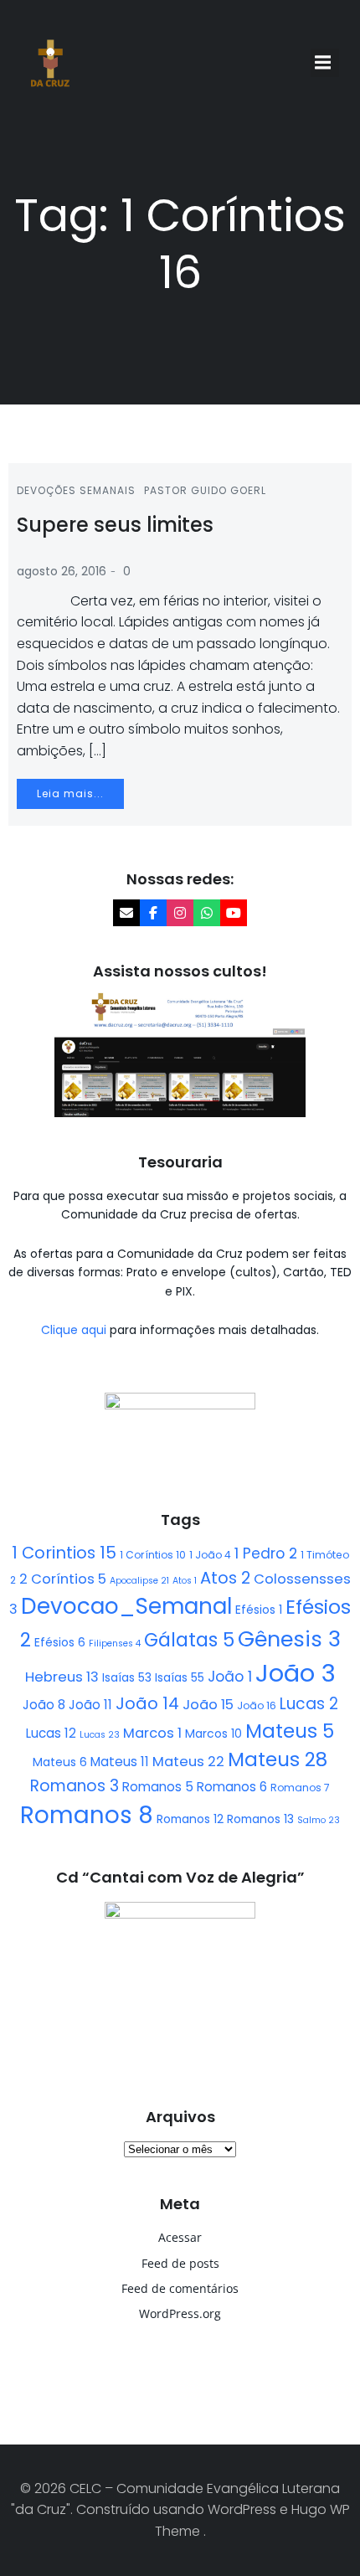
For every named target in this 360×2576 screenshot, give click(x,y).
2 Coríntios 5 (63, 1579)
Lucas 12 (51, 1733)
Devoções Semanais (76, 490)
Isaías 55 (180, 1677)
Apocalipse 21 (139, 1581)
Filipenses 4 (115, 1643)
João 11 (90, 1705)
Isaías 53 (127, 1677)
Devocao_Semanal (126, 1606)
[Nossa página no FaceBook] (153, 913)
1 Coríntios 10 (153, 1555)
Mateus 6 (60, 1762)
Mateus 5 (290, 1731)
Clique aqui (75, 1330)
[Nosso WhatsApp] (207, 913)
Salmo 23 (319, 1820)
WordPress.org (180, 2313)
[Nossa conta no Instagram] (180, 913)
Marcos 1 (152, 1733)
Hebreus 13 (62, 1677)
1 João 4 (210, 1555)
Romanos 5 (158, 1787)
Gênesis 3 (289, 1639)
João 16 (257, 1705)
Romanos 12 (190, 1819)
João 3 (296, 1673)
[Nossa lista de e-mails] (126, 913)
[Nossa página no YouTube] (234, 913)
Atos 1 (185, 1581)
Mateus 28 (278, 1759)
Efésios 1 (259, 1610)
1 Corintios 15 (64, 1553)
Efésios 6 (60, 1642)
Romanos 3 (75, 1786)
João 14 (147, 1703)
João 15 (208, 1705)
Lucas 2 (309, 1704)
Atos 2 (225, 1578)
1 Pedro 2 (266, 1553)
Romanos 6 (232, 1787)
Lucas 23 (100, 1735)
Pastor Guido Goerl (205, 490)
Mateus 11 (120, 1762)
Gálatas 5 (189, 1640)
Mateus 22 (188, 1762)
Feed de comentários (180, 2288)
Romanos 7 (300, 1788)
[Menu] (325, 63)
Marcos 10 (213, 1734)
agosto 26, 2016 (62, 571)
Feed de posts (180, 2263)
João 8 (44, 1705)
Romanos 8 (87, 1815)
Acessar (180, 2237)
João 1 (230, 1677)
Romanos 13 (260, 1819)
